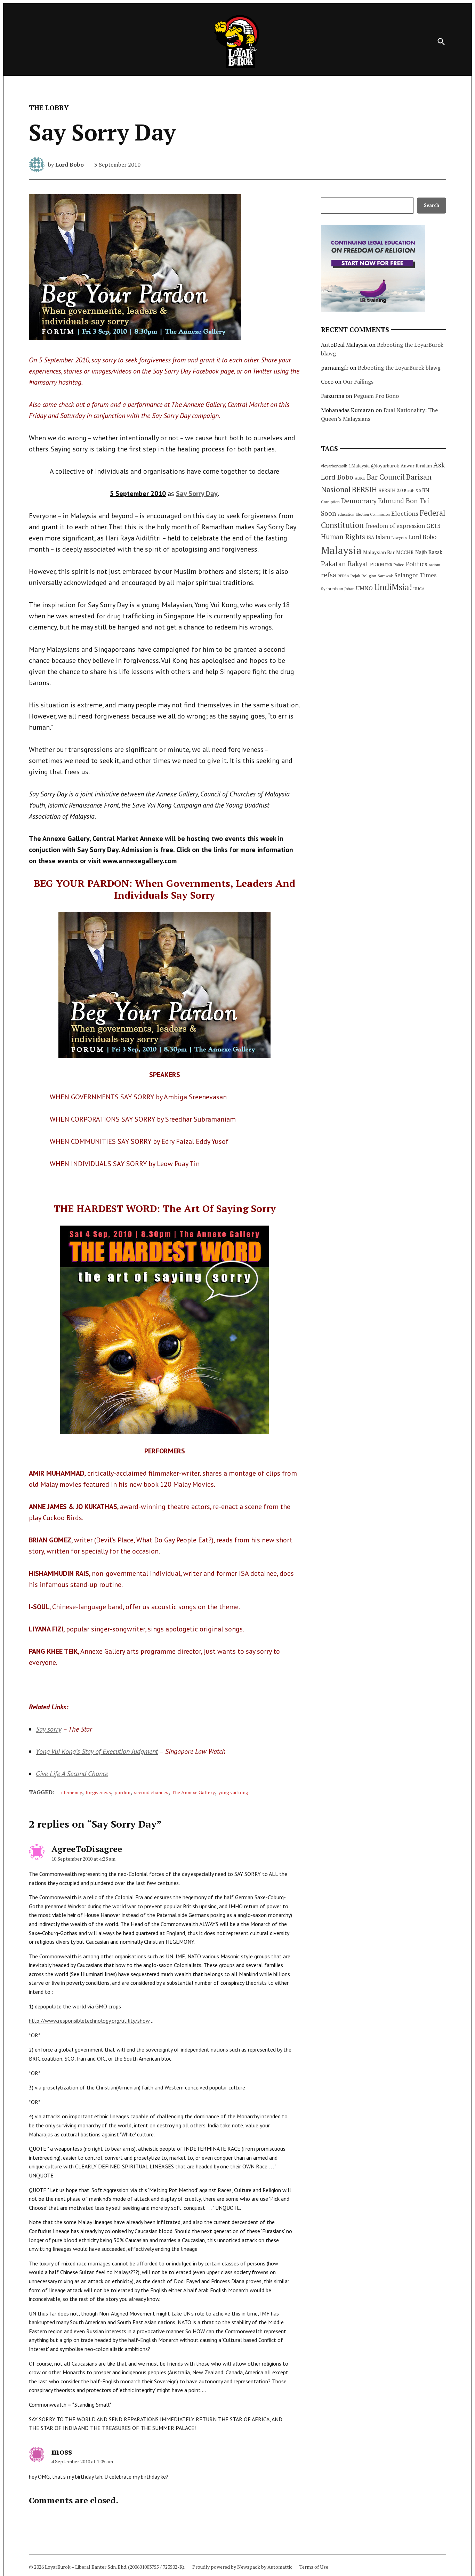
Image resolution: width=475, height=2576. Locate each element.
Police (399, 565)
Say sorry (49, 1729)
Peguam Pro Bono (376, 396)
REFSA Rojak (349, 576)
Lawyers (399, 537)
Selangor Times (415, 575)
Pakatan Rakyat (345, 564)
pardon (122, 1792)
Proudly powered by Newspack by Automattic (242, 2567)
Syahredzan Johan (338, 589)
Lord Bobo (70, 164)
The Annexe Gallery (193, 1792)
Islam (383, 537)
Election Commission (373, 514)
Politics (417, 564)
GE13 (433, 526)
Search (432, 205)
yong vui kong (233, 1792)
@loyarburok (385, 466)
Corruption (330, 502)
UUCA (419, 589)
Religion (369, 576)
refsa (329, 575)
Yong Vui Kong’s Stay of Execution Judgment (97, 1751)
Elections (405, 513)
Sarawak (385, 576)
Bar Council (386, 477)
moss (62, 2451)
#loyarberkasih (334, 466)
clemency (72, 1792)
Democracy (359, 501)
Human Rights (343, 537)
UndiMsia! (393, 587)
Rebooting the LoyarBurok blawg (399, 368)
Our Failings (358, 382)
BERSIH (364, 489)
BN (426, 490)
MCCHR (405, 552)
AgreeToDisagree (87, 1849)
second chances (151, 1792)
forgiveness (98, 1792)
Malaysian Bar (379, 552)
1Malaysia (359, 466)
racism (434, 565)
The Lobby (49, 108)
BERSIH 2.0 (391, 490)
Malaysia (341, 550)
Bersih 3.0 (412, 491)
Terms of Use (314, 2567)
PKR (389, 565)
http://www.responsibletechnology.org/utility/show (89, 2021)
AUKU (360, 478)
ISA (370, 537)
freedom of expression (395, 526)
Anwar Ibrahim (416, 466)
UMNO (364, 588)
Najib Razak (429, 552)
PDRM (377, 564)
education (346, 514)
